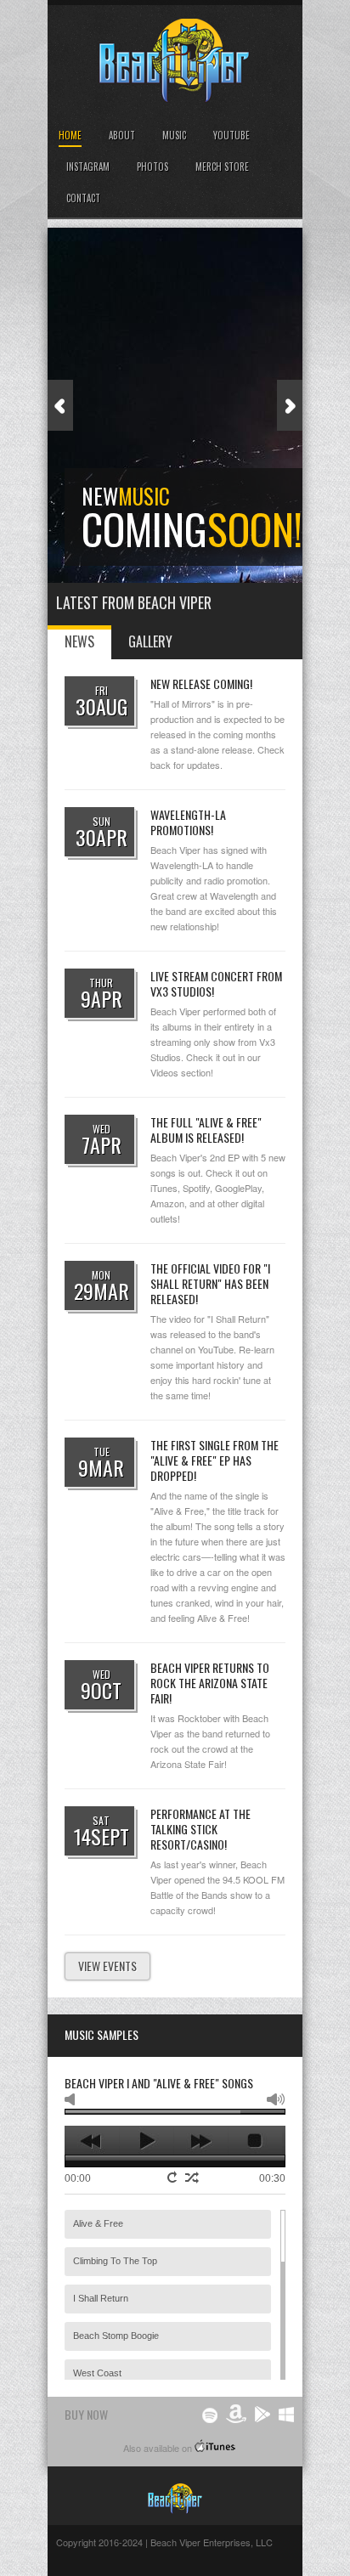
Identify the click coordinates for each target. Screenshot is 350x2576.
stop (255, 2141)
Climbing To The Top (115, 2261)
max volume (276, 2099)
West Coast (97, 2373)
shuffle (192, 2178)
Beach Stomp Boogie (116, 2336)
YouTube (231, 135)
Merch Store (222, 167)
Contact (83, 198)
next (201, 2141)
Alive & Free (98, 2223)
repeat (174, 2177)
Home (70, 135)
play (147, 2141)
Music (174, 135)
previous (92, 2141)
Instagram (88, 167)
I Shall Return (101, 2298)
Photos (152, 167)
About (122, 135)
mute (73, 2099)
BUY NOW (86, 2414)
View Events (107, 1966)
